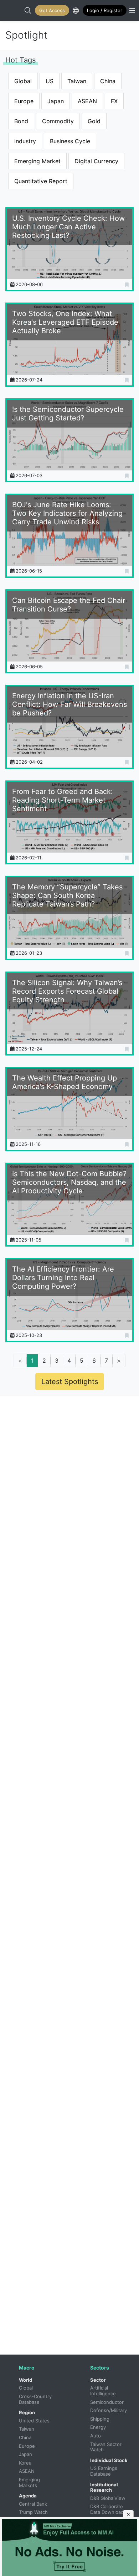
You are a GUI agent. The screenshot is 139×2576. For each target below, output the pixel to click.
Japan (56, 101)
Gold (94, 121)
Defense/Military (109, 2410)
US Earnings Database (104, 2471)
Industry (25, 141)
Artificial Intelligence (103, 2391)
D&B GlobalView (108, 2498)
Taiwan (77, 81)
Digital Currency (96, 161)
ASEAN (87, 101)
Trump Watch (33, 2512)
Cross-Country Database (36, 2399)
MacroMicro (13, 10)
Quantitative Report (41, 181)
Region (27, 2412)
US (50, 81)
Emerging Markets (30, 2482)
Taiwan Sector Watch (107, 2447)
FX (114, 101)
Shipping (100, 2419)
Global (23, 81)
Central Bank (33, 2504)
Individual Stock (109, 2460)
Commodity (58, 121)
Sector (98, 2380)
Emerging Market (37, 161)
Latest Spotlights (70, 1382)
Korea (25, 2463)
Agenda (28, 2496)
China (108, 81)
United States (34, 2421)
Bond (21, 121)
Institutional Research (104, 2487)
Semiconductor (107, 2402)
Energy (98, 2427)
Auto (96, 2436)
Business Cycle (70, 141)
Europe (24, 101)
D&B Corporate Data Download (107, 2509)
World (25, 2380)
